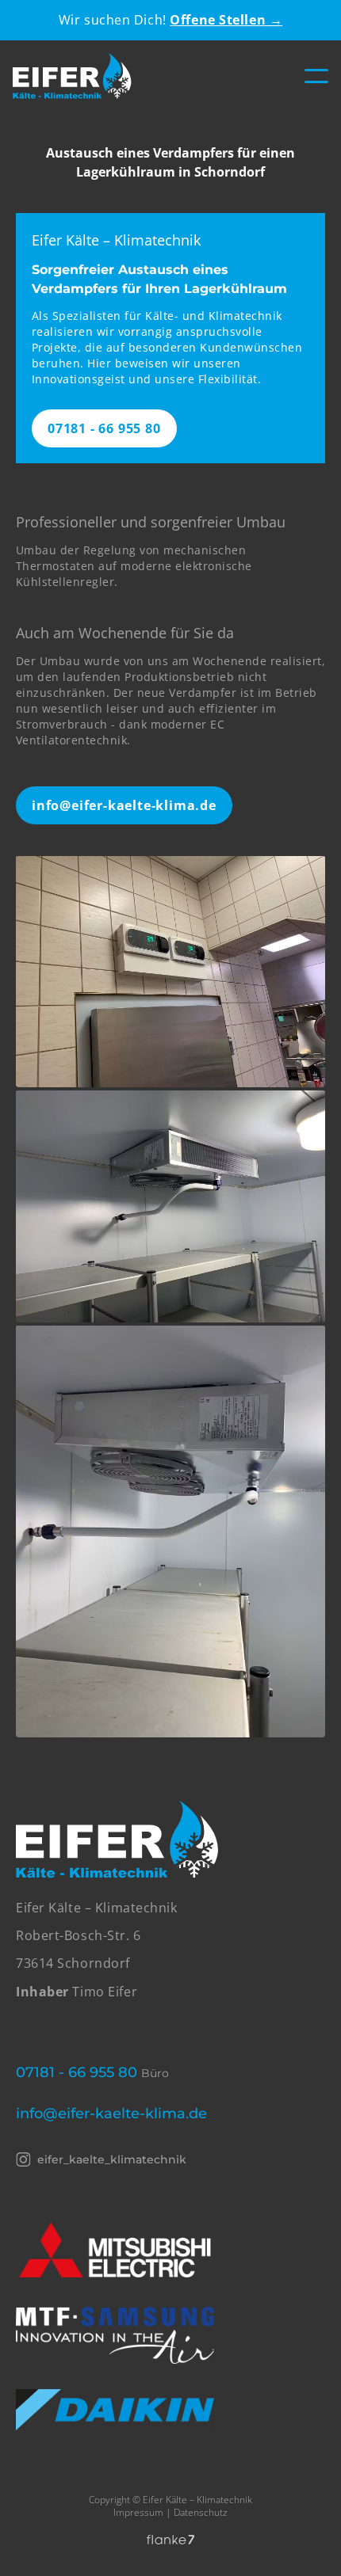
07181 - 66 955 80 (104, 428)
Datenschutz (201, 2512)
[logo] (72, 76)
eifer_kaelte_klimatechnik (112, 2159)
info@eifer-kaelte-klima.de (124, 805)
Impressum (138, 2512)
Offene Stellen (226, 20)
